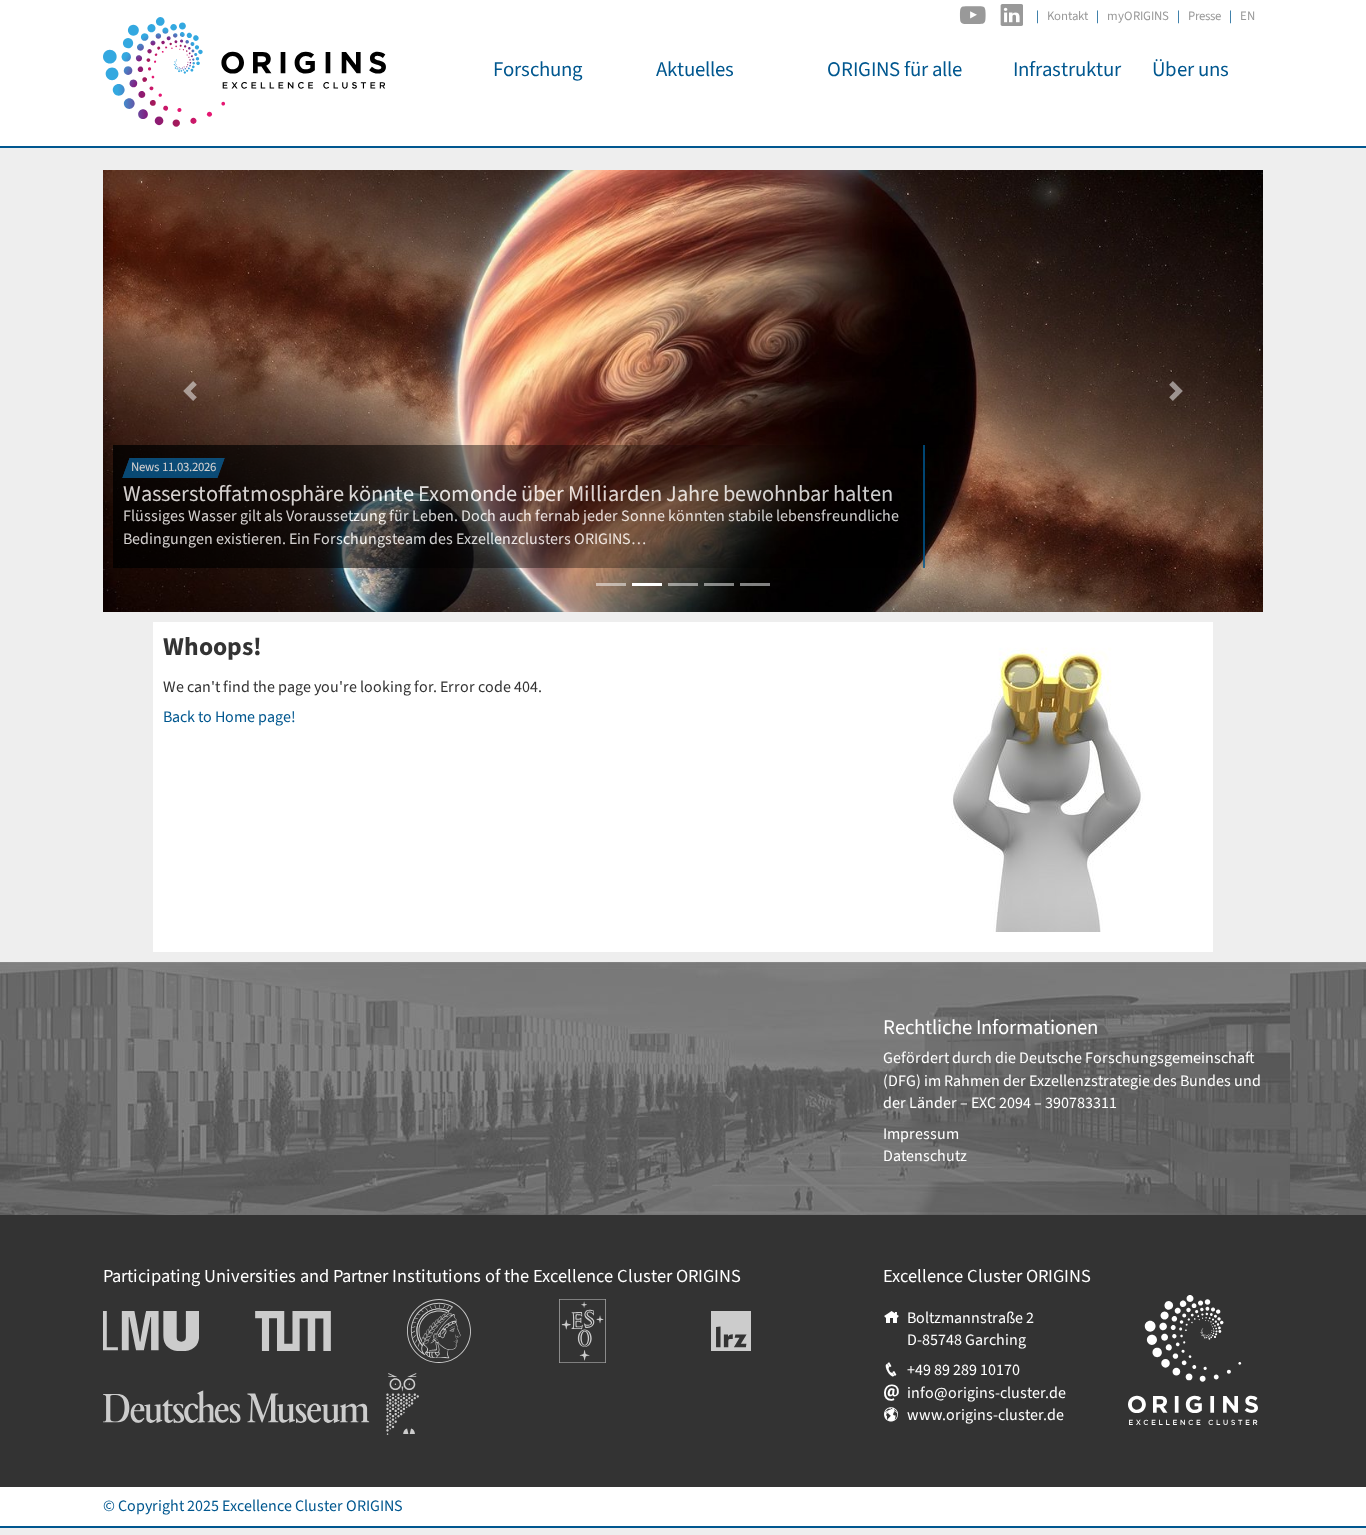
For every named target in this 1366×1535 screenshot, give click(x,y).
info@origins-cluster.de (986, 1393)
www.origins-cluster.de (985, 1415)
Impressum (921, 1134)
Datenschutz (925, 1156)
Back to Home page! (229, 717)
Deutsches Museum (168, 1384)
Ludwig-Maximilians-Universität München (173, 1331)
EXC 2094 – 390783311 (1044, 1103)
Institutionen (450, 1310)
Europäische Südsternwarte (609, 1321)
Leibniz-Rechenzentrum (764, 1331)
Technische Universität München (331, 1331)
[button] (190, 391)
